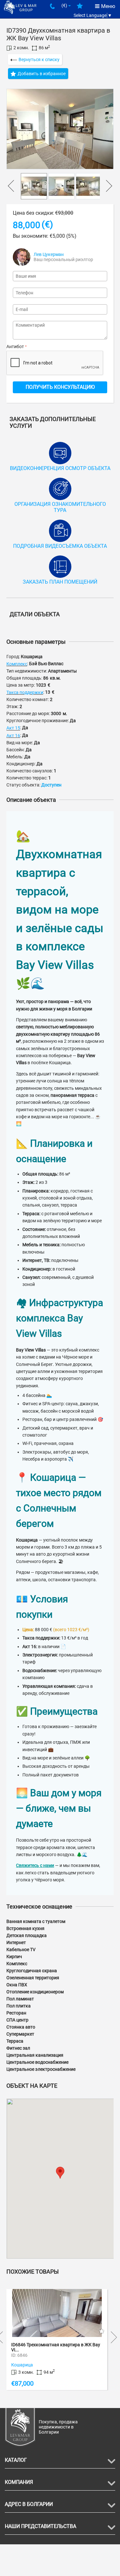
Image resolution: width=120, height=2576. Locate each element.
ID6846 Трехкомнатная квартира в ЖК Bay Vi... (56, 2347)
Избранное (80, 8)
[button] (60, 2173)
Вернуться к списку (39, 60)
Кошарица (22, 2365)
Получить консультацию (60, 387)
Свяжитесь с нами (35, 1865)
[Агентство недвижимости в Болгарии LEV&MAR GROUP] (20, 7)
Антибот (15, 347)
